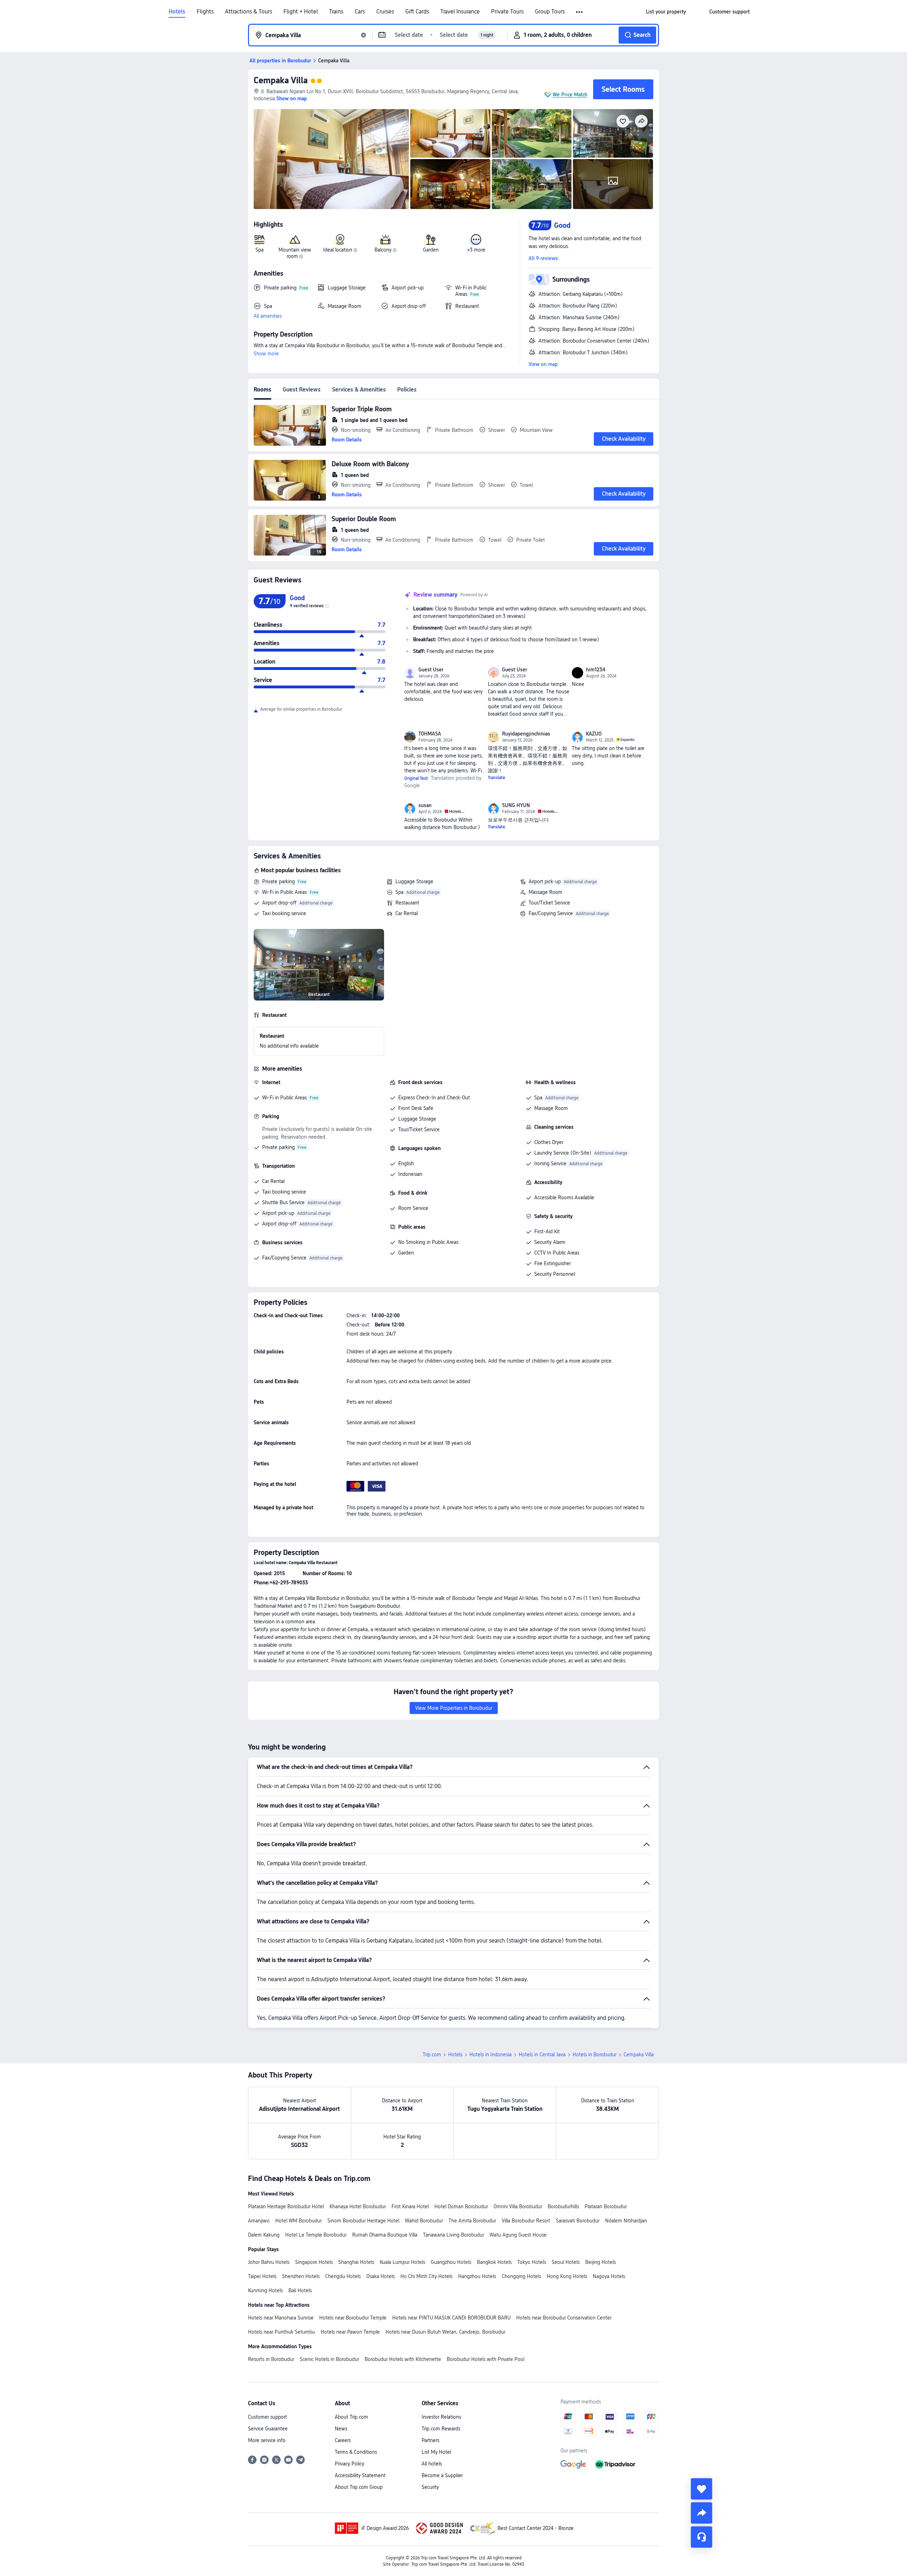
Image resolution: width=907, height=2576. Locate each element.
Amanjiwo (259, 2221)
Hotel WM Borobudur (298, 2221)
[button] (580, 12)
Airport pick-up (545, 881)
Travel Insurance (460, 12)
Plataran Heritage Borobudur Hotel (286, 2206)
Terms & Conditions (356, 2452)
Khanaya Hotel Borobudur (358, 2206)
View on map (543, 364)
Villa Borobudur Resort (526, 2221)
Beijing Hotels (601, 2262)
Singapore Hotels (314, 2262)
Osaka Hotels (381, 2276)
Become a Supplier (442, 2475)
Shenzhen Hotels (301, 2276)
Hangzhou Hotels (477, 2276)
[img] (331, 159)
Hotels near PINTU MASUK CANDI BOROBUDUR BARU (451, 2318)
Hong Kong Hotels (567, 2276)
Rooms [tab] (263, 390)
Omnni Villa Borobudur (518, 2206)
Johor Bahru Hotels (269, 2262)
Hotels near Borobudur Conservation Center (564, 2318)
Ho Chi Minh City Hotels (426, 2276)
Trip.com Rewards (441, 2429)
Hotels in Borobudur (595, 2054)
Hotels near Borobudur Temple (353, 2318)
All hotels (432, 2464)
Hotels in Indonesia (491, 2054)
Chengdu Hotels (343, 2276)
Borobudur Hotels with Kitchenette (403, 2359)
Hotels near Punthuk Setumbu (281, 2332)
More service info (267, 2440)
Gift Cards (417, 12)
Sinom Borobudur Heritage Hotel (363, 2221)
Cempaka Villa (281, 80)
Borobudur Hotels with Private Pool (486, 2359)
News (341, 2429)
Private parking (278, 881)
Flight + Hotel (301, 12)
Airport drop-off (279, 903)
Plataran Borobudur (606, 2206)
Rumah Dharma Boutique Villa (385, 2235)
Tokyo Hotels (532, 2262)
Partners (430, 2440)
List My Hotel (436, 2452)
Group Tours (550, 12)
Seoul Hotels (566, 2262)
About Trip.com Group (359, 2487)
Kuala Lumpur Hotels (402, 2262)
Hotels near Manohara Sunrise (281, 2318)
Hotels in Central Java (542, 2054)
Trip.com (432, 2054)
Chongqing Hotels (521, 2276)
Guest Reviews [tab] (302, 390)
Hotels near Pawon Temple (350, 2332)
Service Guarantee (268, 2429)
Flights (205, 12)
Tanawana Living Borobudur (453, 2235)
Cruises (385, 12)
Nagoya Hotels (609, 2276)
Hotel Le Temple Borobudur (316, 2235)
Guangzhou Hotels (451, 2262)
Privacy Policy (350, 2464)
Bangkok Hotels (494, 2262)
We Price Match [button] (570, 95)
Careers (343, 2440)
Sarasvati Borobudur (578, 2221)
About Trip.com (351, 2417)
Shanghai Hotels (356, 2262)
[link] (666, 12)
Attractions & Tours (249, 12)
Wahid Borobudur (424, 2221)
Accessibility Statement (360, 2475)
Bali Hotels (300, 2290)
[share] (702, 2513)
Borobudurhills (563, 2206)
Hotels (177, 12)
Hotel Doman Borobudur (461, 2206)
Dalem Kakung (264, 2235)
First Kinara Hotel (410, 2206)
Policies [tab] (407, 390)
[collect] (702, 2489)
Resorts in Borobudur (271, 2359)
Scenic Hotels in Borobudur (329, 2359)
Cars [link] (360, 12)
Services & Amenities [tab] (359, 390)
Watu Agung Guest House (518, 2235)
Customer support (267, 2417)
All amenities (268, 316)
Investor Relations (441, 2417)
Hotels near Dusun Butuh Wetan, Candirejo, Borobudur (445, 2332)
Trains (336, 12)
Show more (266, 354)
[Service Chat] (702, 2537)
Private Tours (507, 12)
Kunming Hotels (265, 2290)
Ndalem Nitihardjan (626, 2221)
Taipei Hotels (262, 2276)
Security (430, 2487)
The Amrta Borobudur (472, 2221)
